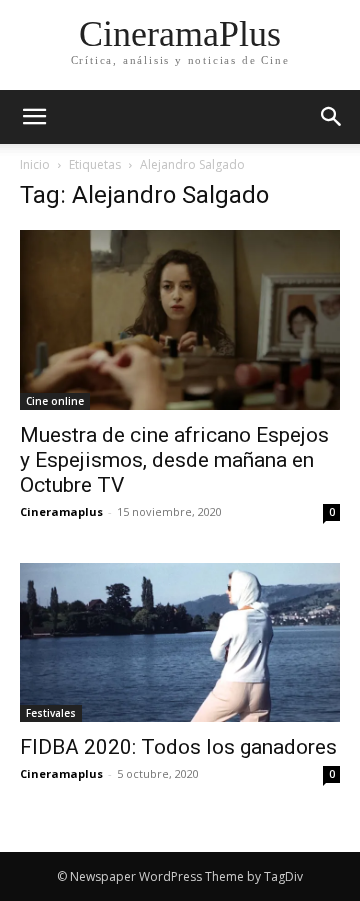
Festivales (51, 713)
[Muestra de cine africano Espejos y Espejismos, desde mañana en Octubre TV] (180, 320)
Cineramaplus (61, 511)
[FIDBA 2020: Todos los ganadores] (180, 642)
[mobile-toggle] (34, 117)
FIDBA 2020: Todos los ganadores (178, 747)
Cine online (55, 401)
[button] (332, 117)
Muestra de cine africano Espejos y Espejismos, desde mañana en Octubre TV (174, 460)
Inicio (35, 164)
